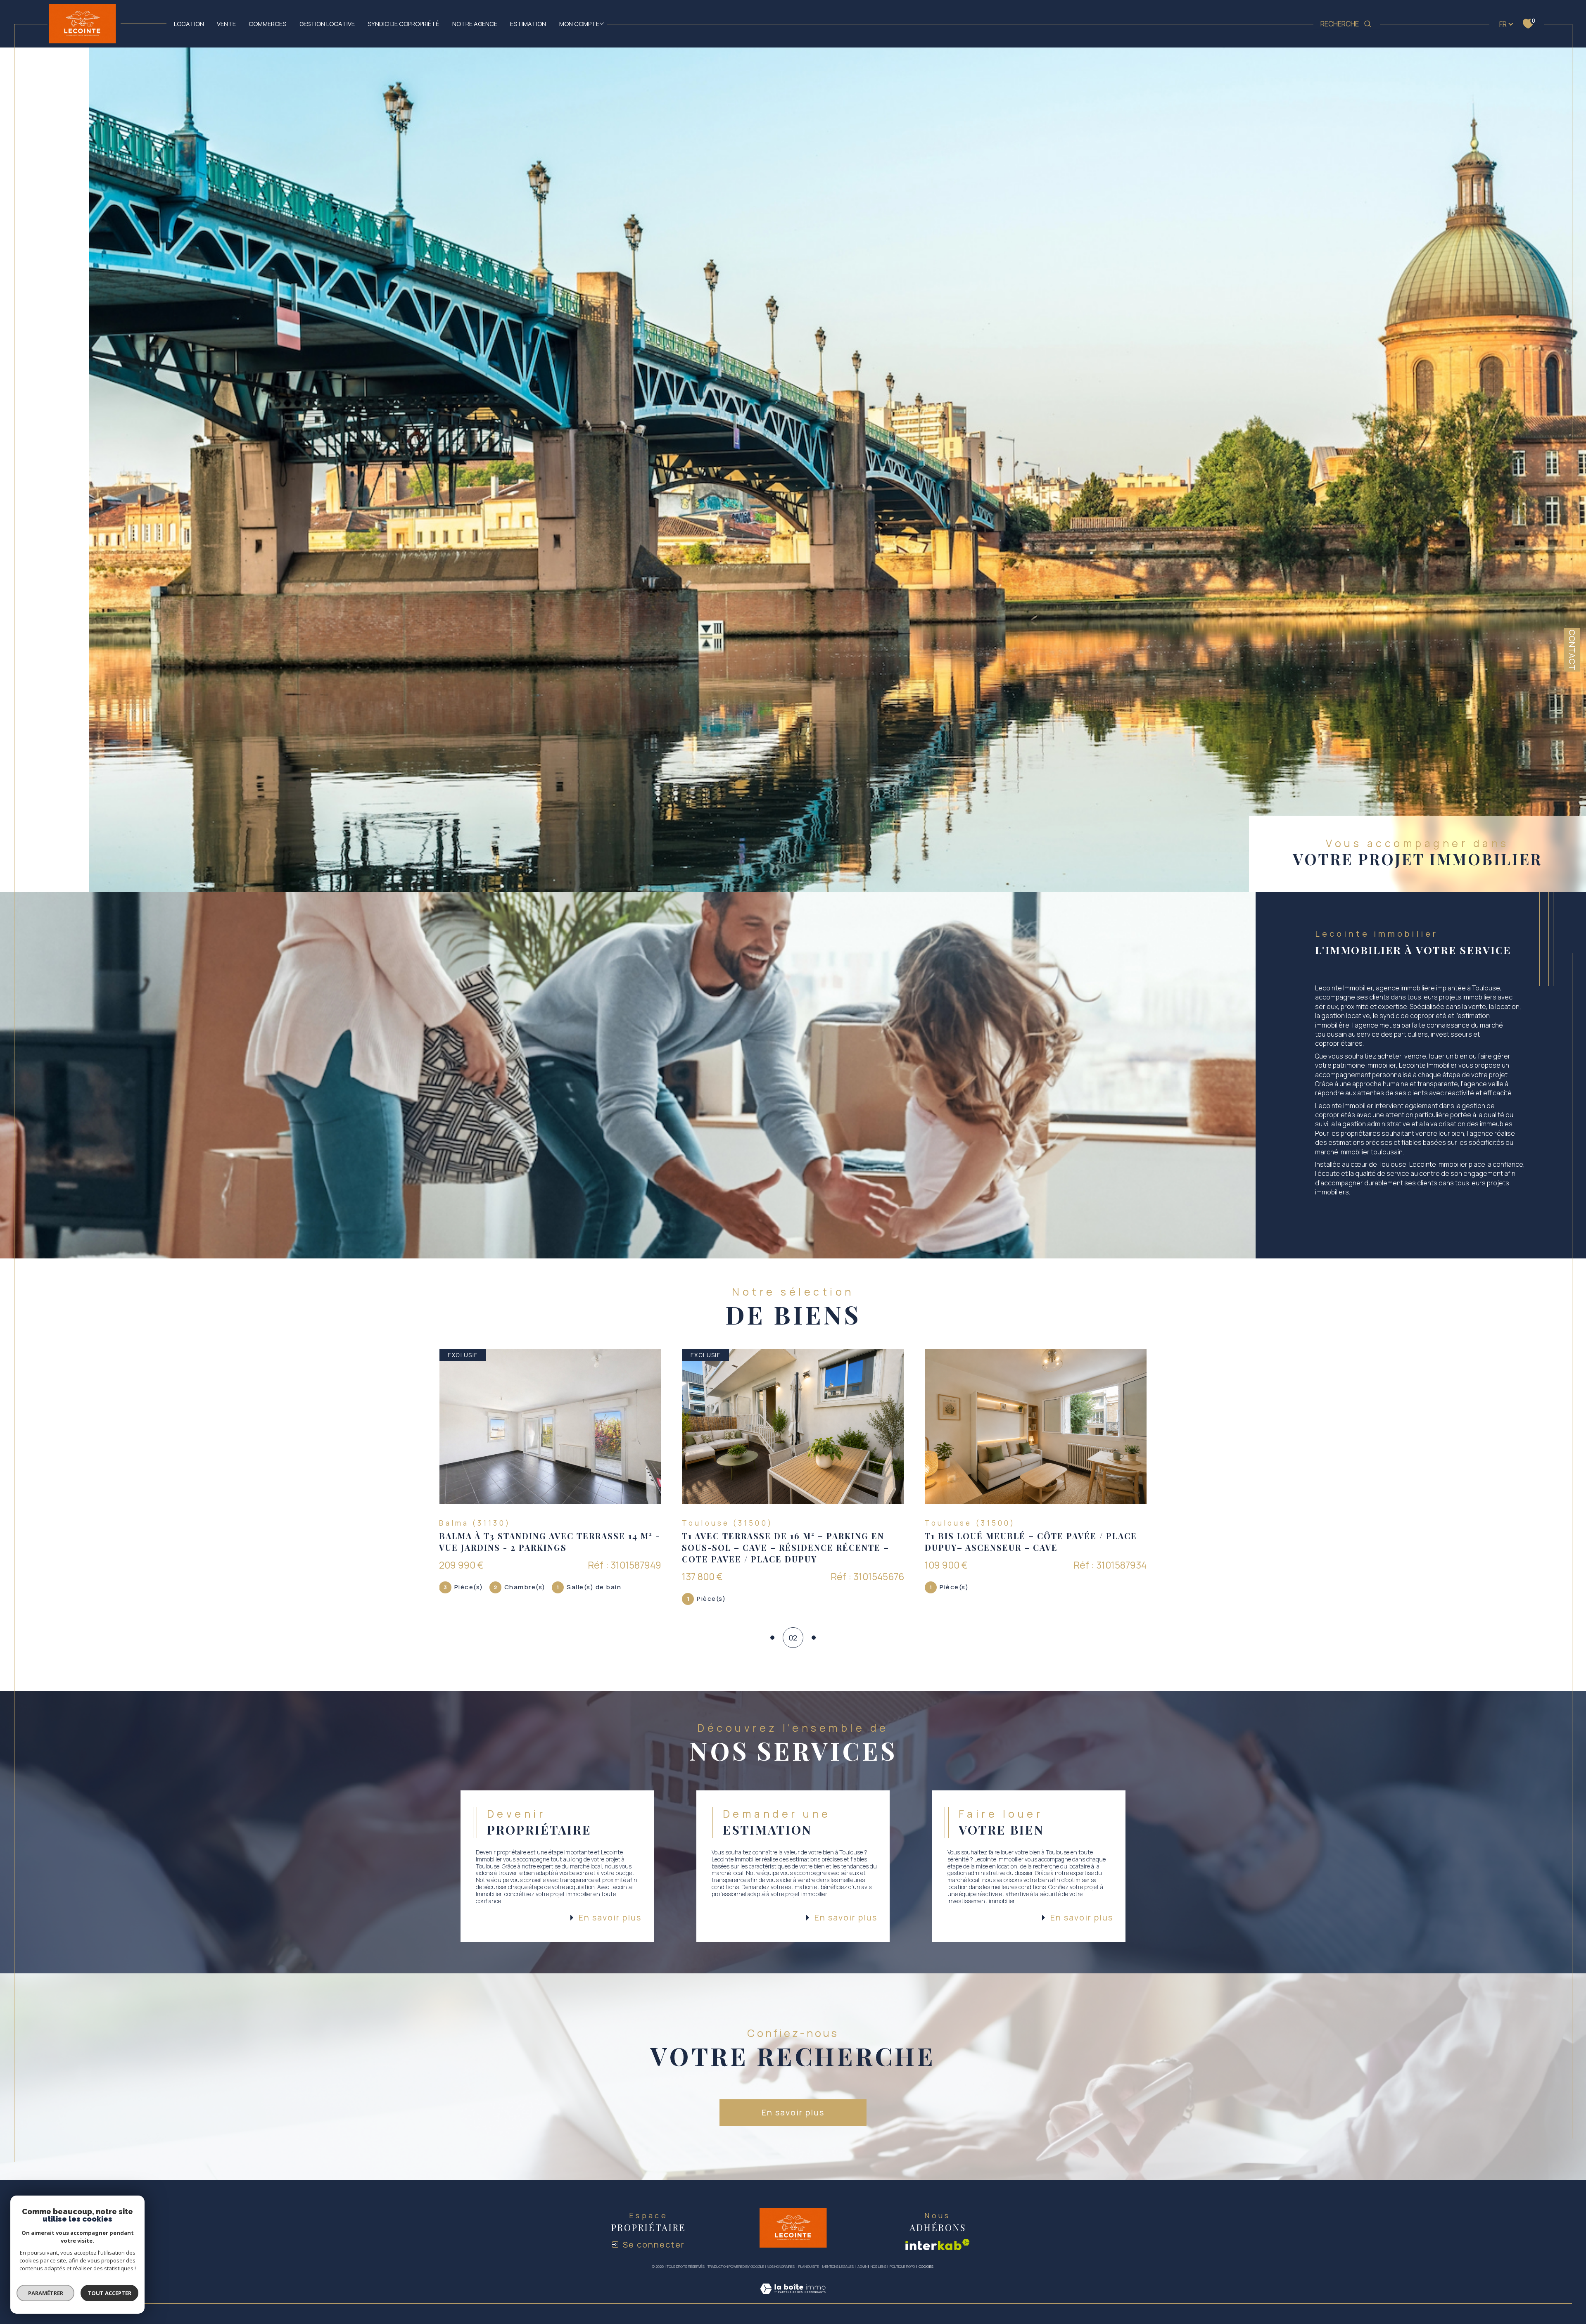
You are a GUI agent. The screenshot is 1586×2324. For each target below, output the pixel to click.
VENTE (226, 24)
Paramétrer (46, 2293)
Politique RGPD (902, 2266)
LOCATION (189, 24)
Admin (862, 2266)
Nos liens (878, 2266)
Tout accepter (109, 2293)
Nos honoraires (781, 2266)
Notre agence (475, 24)
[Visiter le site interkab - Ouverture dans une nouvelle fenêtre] (938, 2244)
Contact (1572, 650)
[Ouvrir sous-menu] (602, 23)
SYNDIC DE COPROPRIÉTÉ (403, 24)
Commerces (267, 24)
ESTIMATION (528, 24)
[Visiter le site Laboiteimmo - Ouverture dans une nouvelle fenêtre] (793, 2298)
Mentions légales (838, 2266)
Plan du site (809, 2266)
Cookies (926, 2267)
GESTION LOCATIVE (327, 24)
